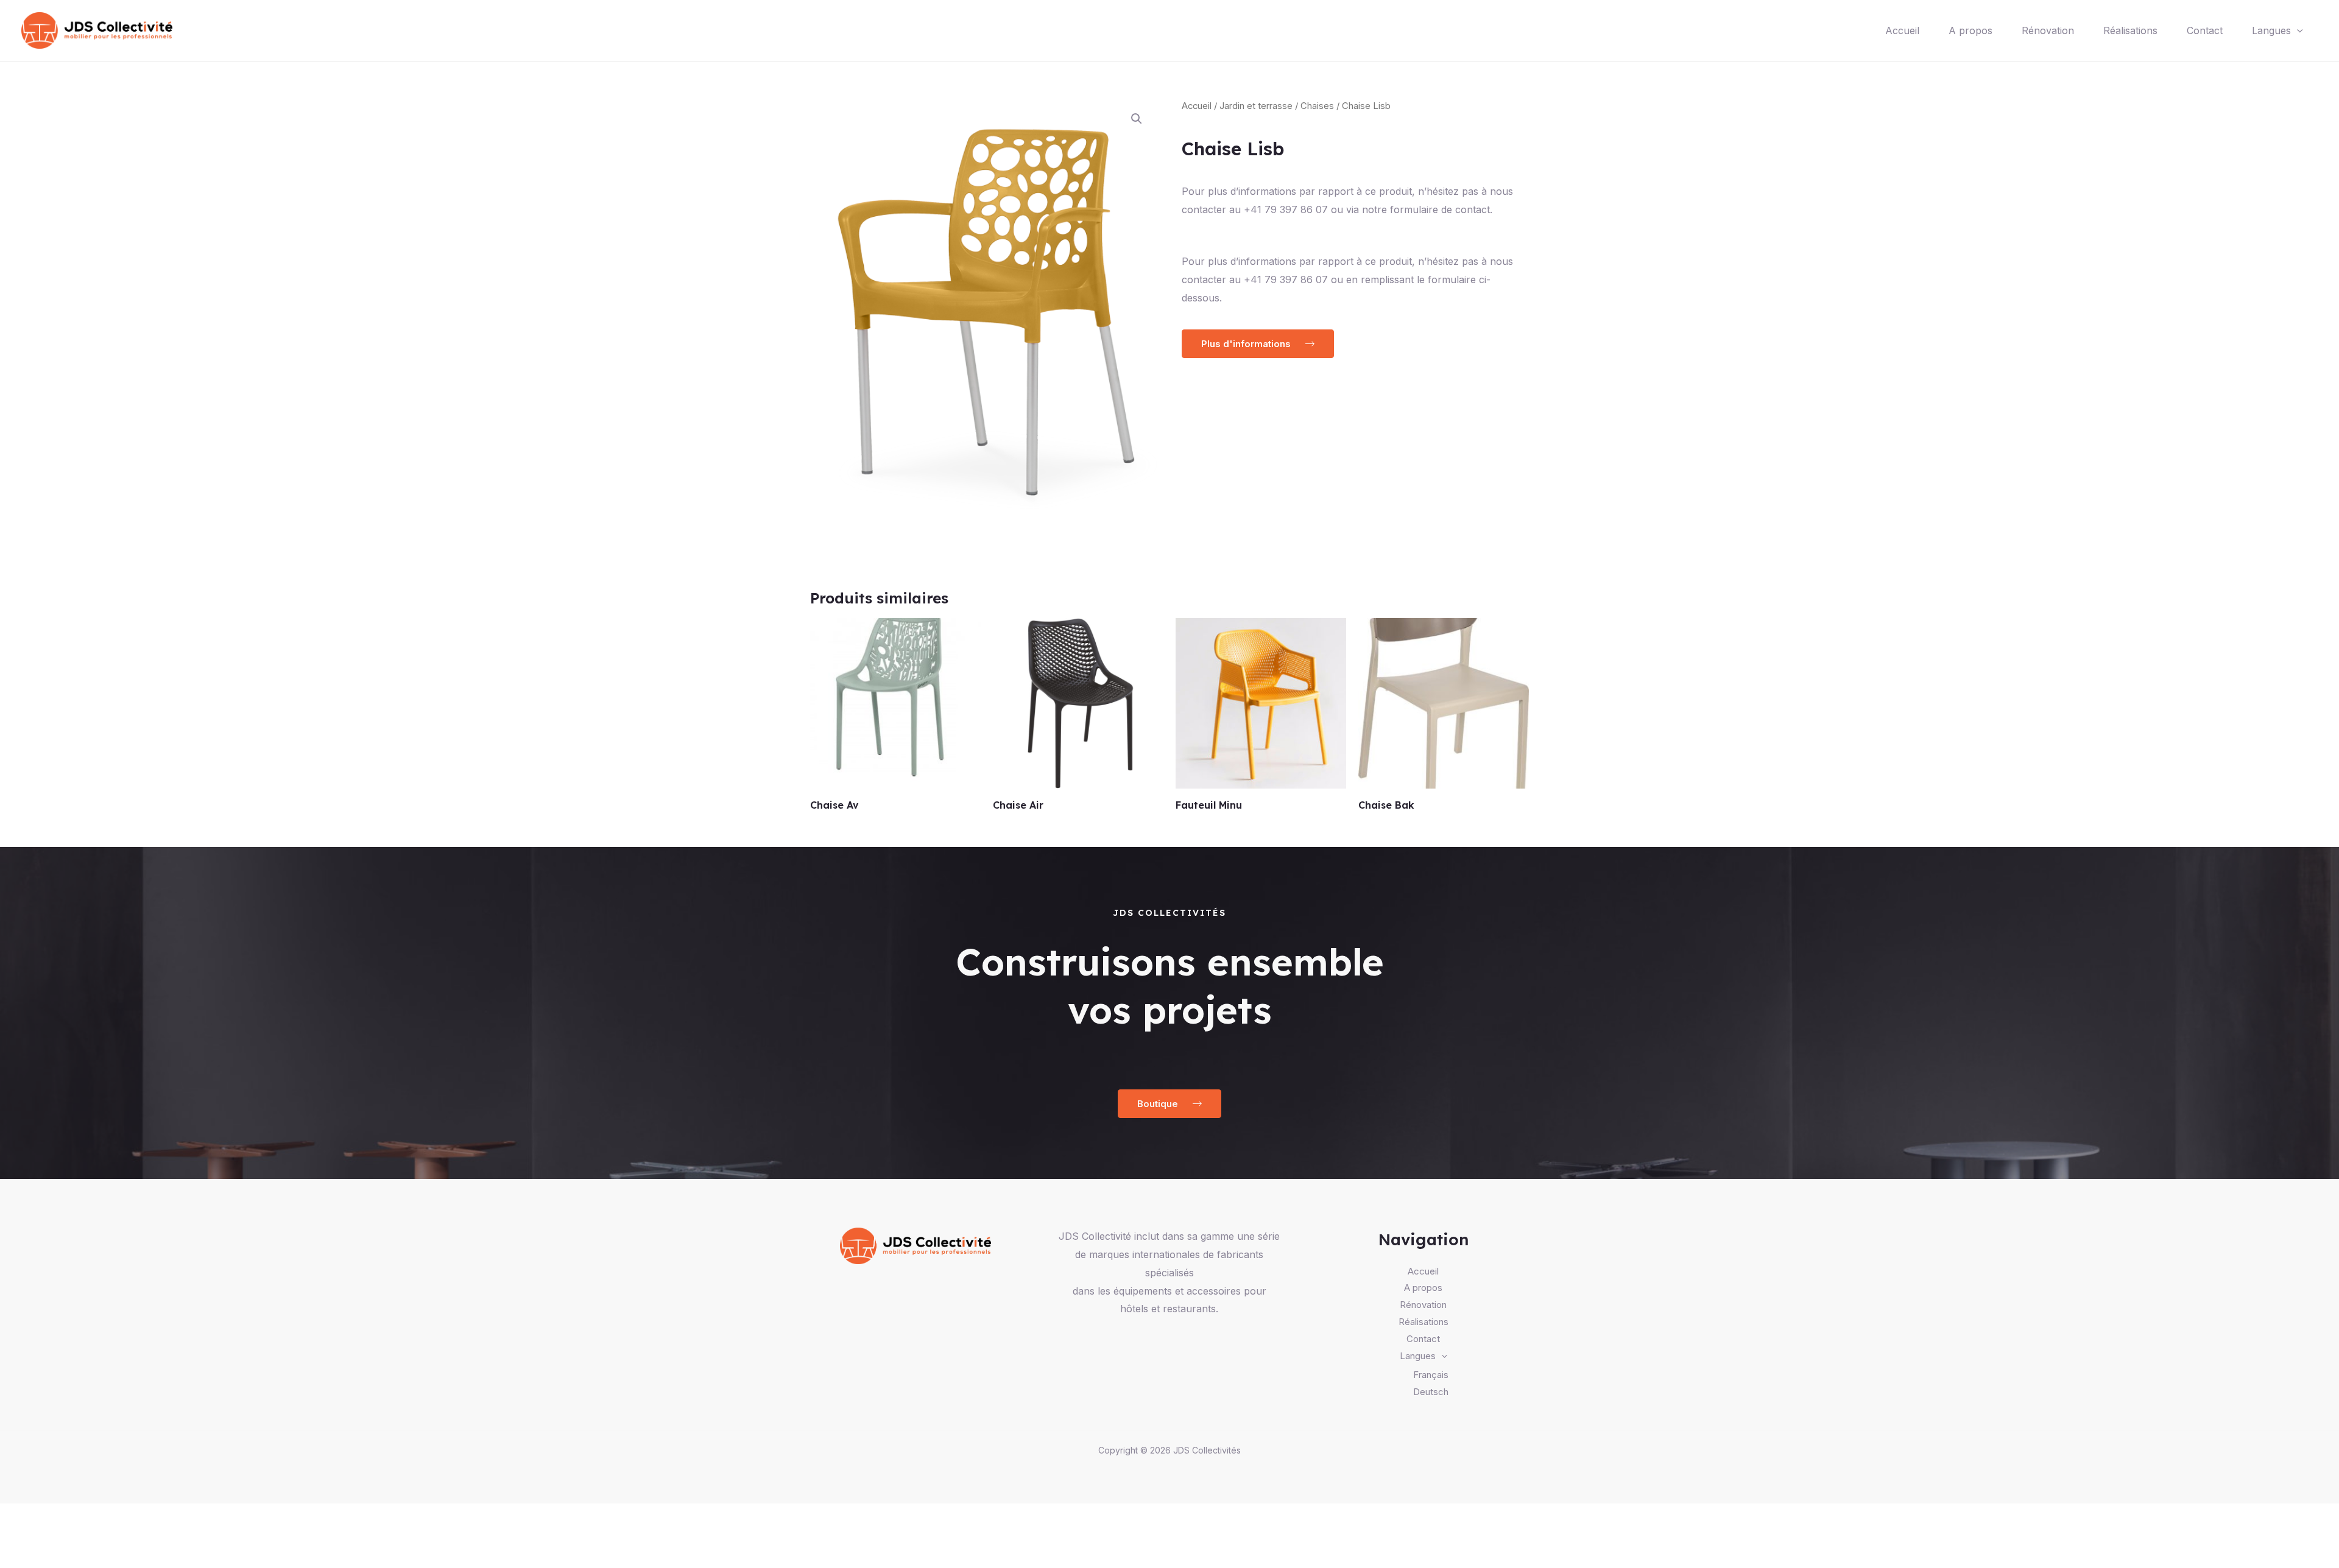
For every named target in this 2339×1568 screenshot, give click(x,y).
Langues (2271, 30)
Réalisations (2130, 30)
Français (1431, 1375)
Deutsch (1431, 1392)
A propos (1970, 30)
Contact (2205, 30)
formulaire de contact (1440, 209)
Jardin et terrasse (1256, 106)
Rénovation (2048, 30)
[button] (1137, 119)
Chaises (1317, 106)
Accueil (1902, 30)
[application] (2297, 30)
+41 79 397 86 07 (1286, 279)
